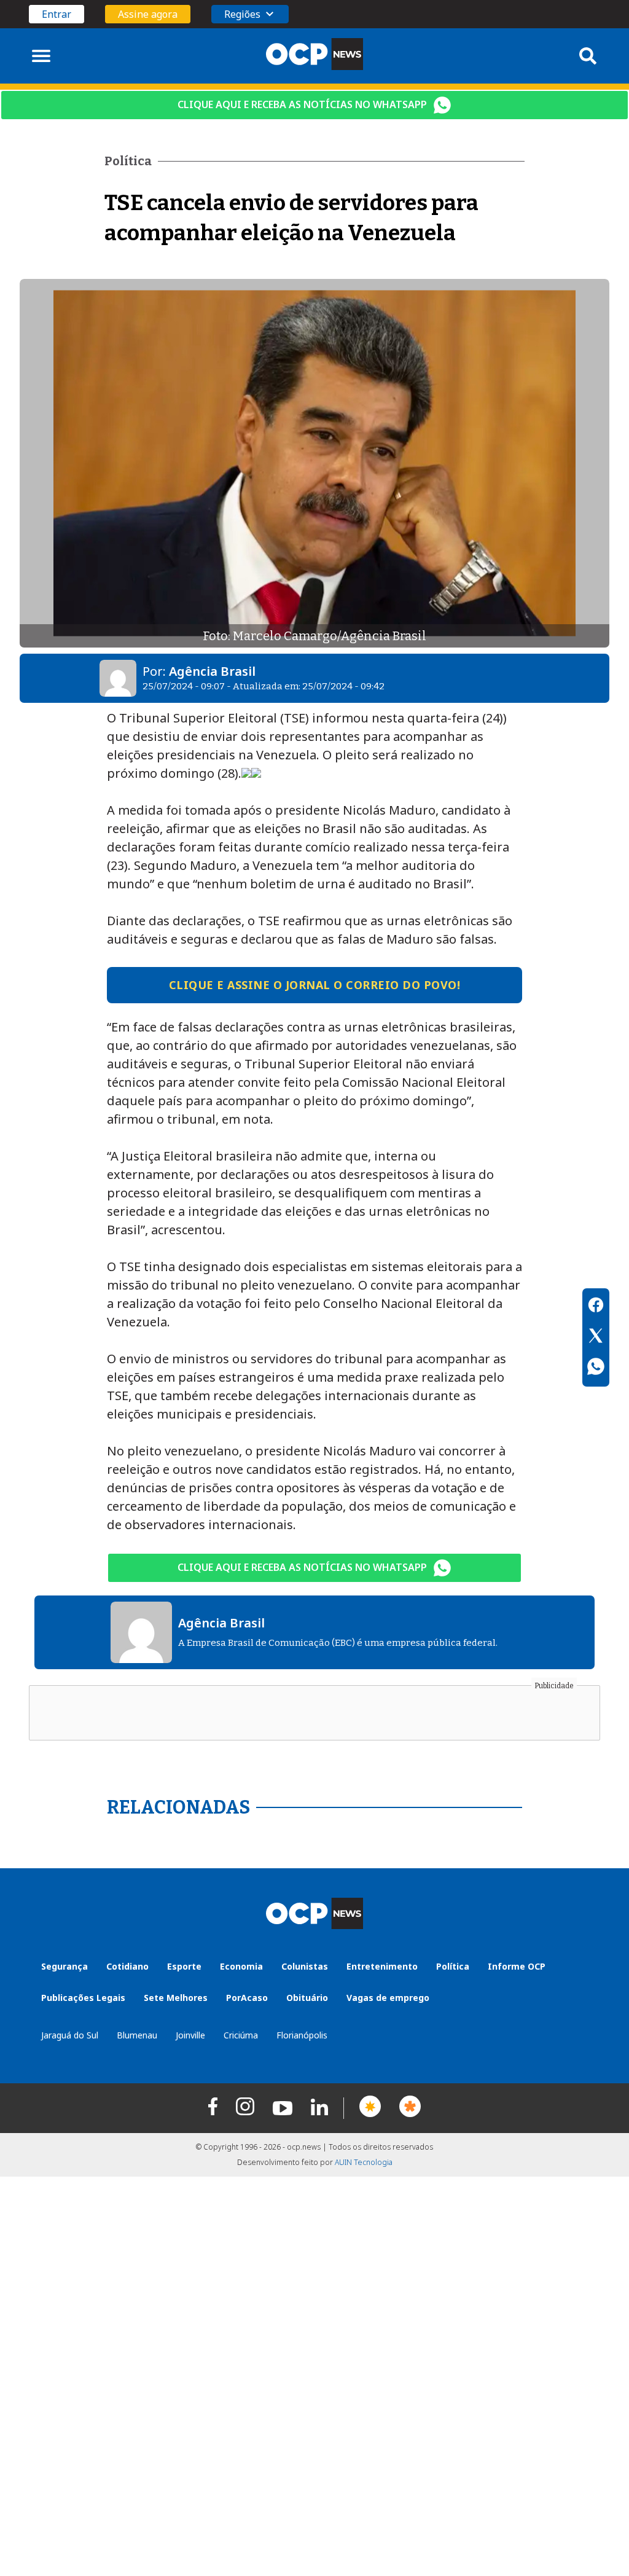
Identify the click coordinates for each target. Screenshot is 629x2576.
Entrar (57, 14)
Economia (241, 1966)
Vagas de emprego (388, 1998)
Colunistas (305, 1966)
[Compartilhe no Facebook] (596, 1307)
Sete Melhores (176, 1998)
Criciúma (241, 2035)
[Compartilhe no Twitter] (596, 1337)
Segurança (64, 1966)
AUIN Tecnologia (364, 2162)
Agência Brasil (212, 671)
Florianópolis (302, 2035)
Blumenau (137, 2035)
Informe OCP (517, 1966)
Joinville (190, 2035)
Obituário (307, 1998)
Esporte (184, 1966)
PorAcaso (247, 1998)
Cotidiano (127, 1966)
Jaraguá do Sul (70, 2035)
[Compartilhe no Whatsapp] (596, 1368)
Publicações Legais (83, 1998)
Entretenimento (382, 1966)
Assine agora (148, 14)
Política (453, 1966)
